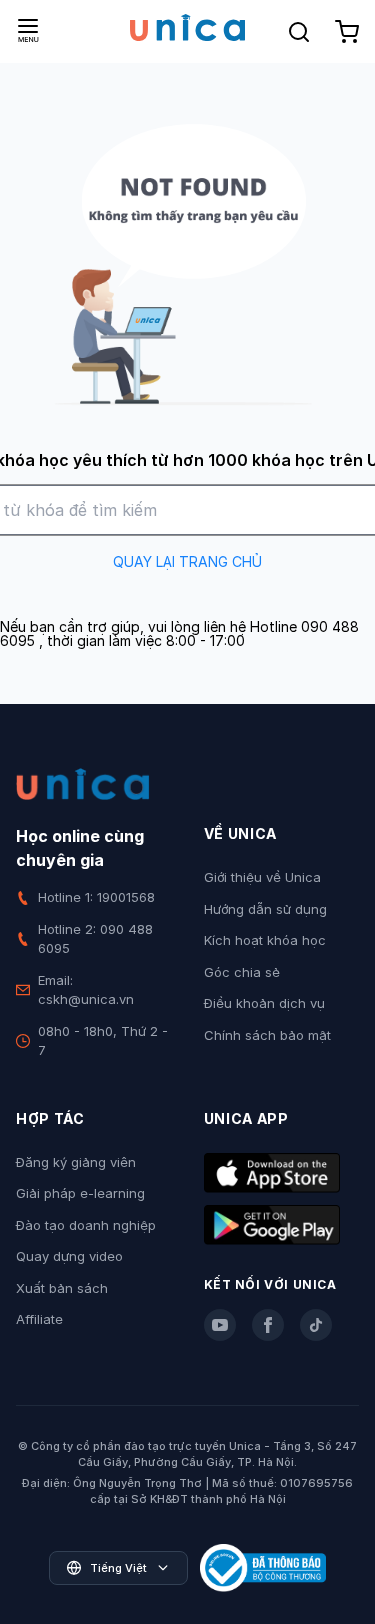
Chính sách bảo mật (267, 1035)
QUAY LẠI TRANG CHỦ (187, 561)
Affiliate (39, 1319)
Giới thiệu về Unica (262, 877)
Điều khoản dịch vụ (264, 1003)
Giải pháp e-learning (80, 1193)
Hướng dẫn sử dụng (265, 909)
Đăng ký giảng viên (76, 1162)
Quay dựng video (69, 1256)
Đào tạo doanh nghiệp (86, 1225)
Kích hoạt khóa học (265, 940)
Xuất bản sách (62, 1288)
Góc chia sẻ (242, 972)
